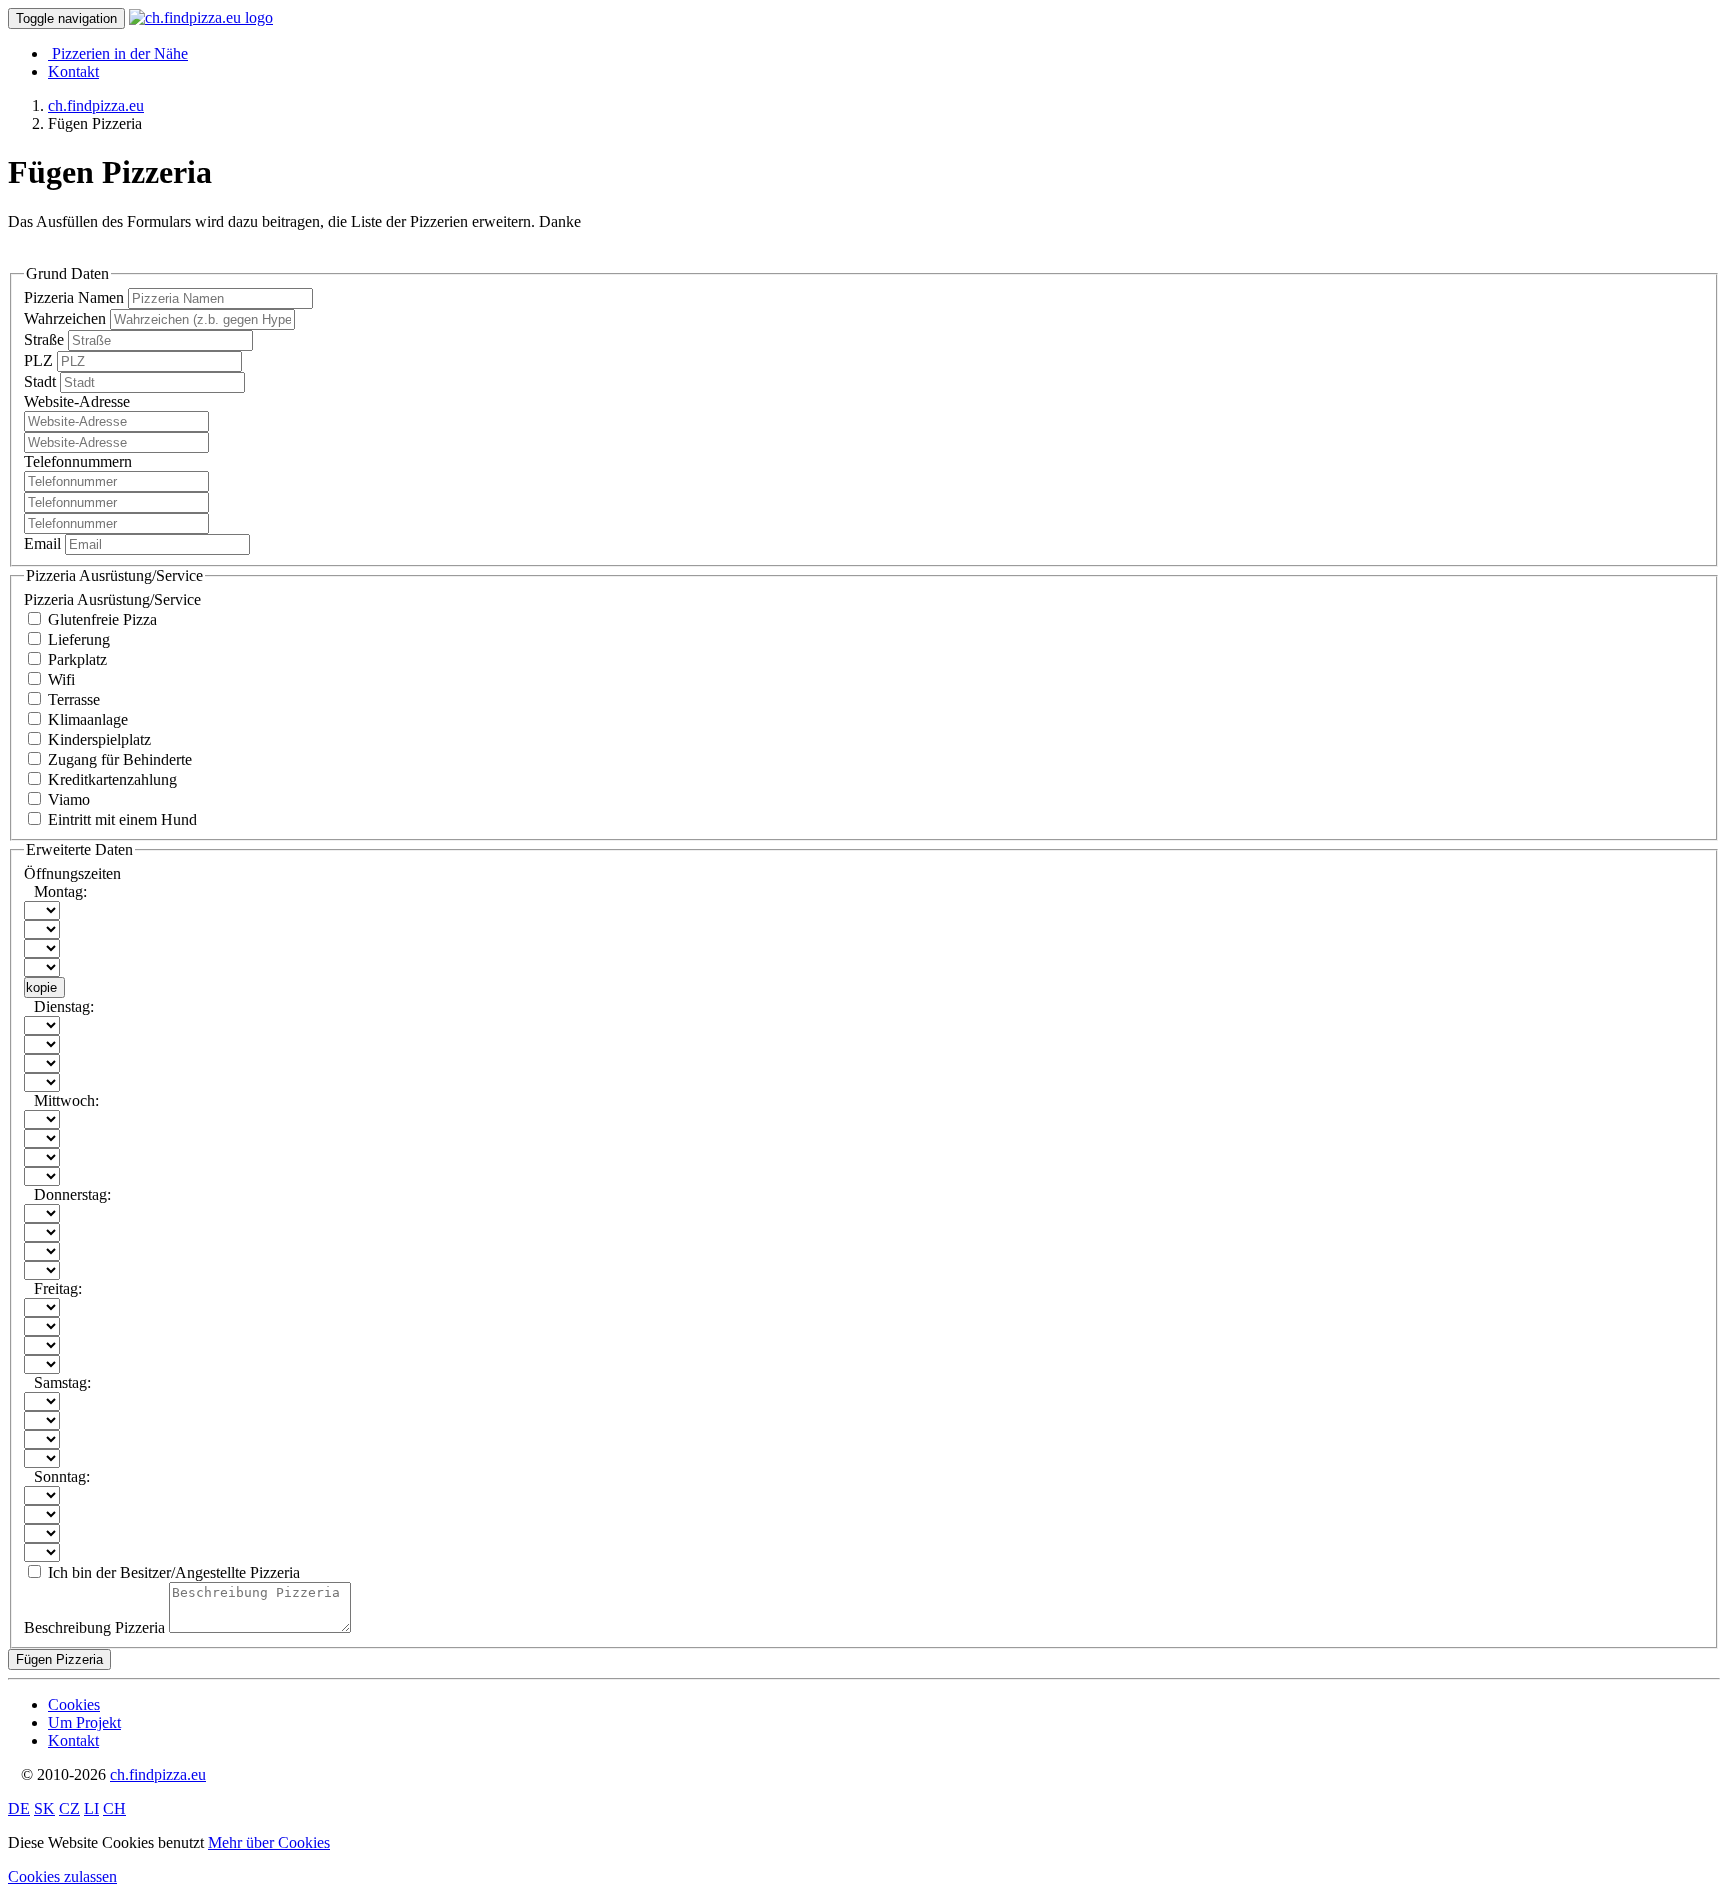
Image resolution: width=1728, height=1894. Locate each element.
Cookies (74, 1704)
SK (44, 1808)
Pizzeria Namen (76, 297)
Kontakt (73, 71)
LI (91, 1808)
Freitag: (58, 1288)
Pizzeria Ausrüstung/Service (112, 599)
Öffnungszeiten (72, 873)
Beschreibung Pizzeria (94, 1627)
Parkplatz (75, 659)
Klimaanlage (86, 719)
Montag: (60, 891)
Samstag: (62, 1382)
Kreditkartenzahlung (110, 779)
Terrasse (72, 699)
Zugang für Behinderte (118, 759)
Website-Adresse (77, 401)
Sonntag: (62, 1476)
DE (19, 1808)
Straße (46, 339)
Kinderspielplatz (97, 739)
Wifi (59, 679)
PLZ (40, 360)
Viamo (67, 799)
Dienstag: (64, 1006)
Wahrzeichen (67, 318)
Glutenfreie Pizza (100, 619)
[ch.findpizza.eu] (201, 17)
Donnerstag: (72, 1194)
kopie (41, 987)
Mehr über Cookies (269, 1842)
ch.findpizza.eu (158, 1774)
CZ (69, 1808)
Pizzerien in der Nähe (120, 53)
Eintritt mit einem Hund (120, 819)
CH (114, 1808)
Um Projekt (84, 1722)
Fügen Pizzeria (59, 1659)
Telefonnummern (78, 461)
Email (44, 543)
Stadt (42, 381)
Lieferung (77, 639)
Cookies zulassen (62, 1876)
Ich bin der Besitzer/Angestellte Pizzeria (172, 1572)
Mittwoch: (66, 1100)
